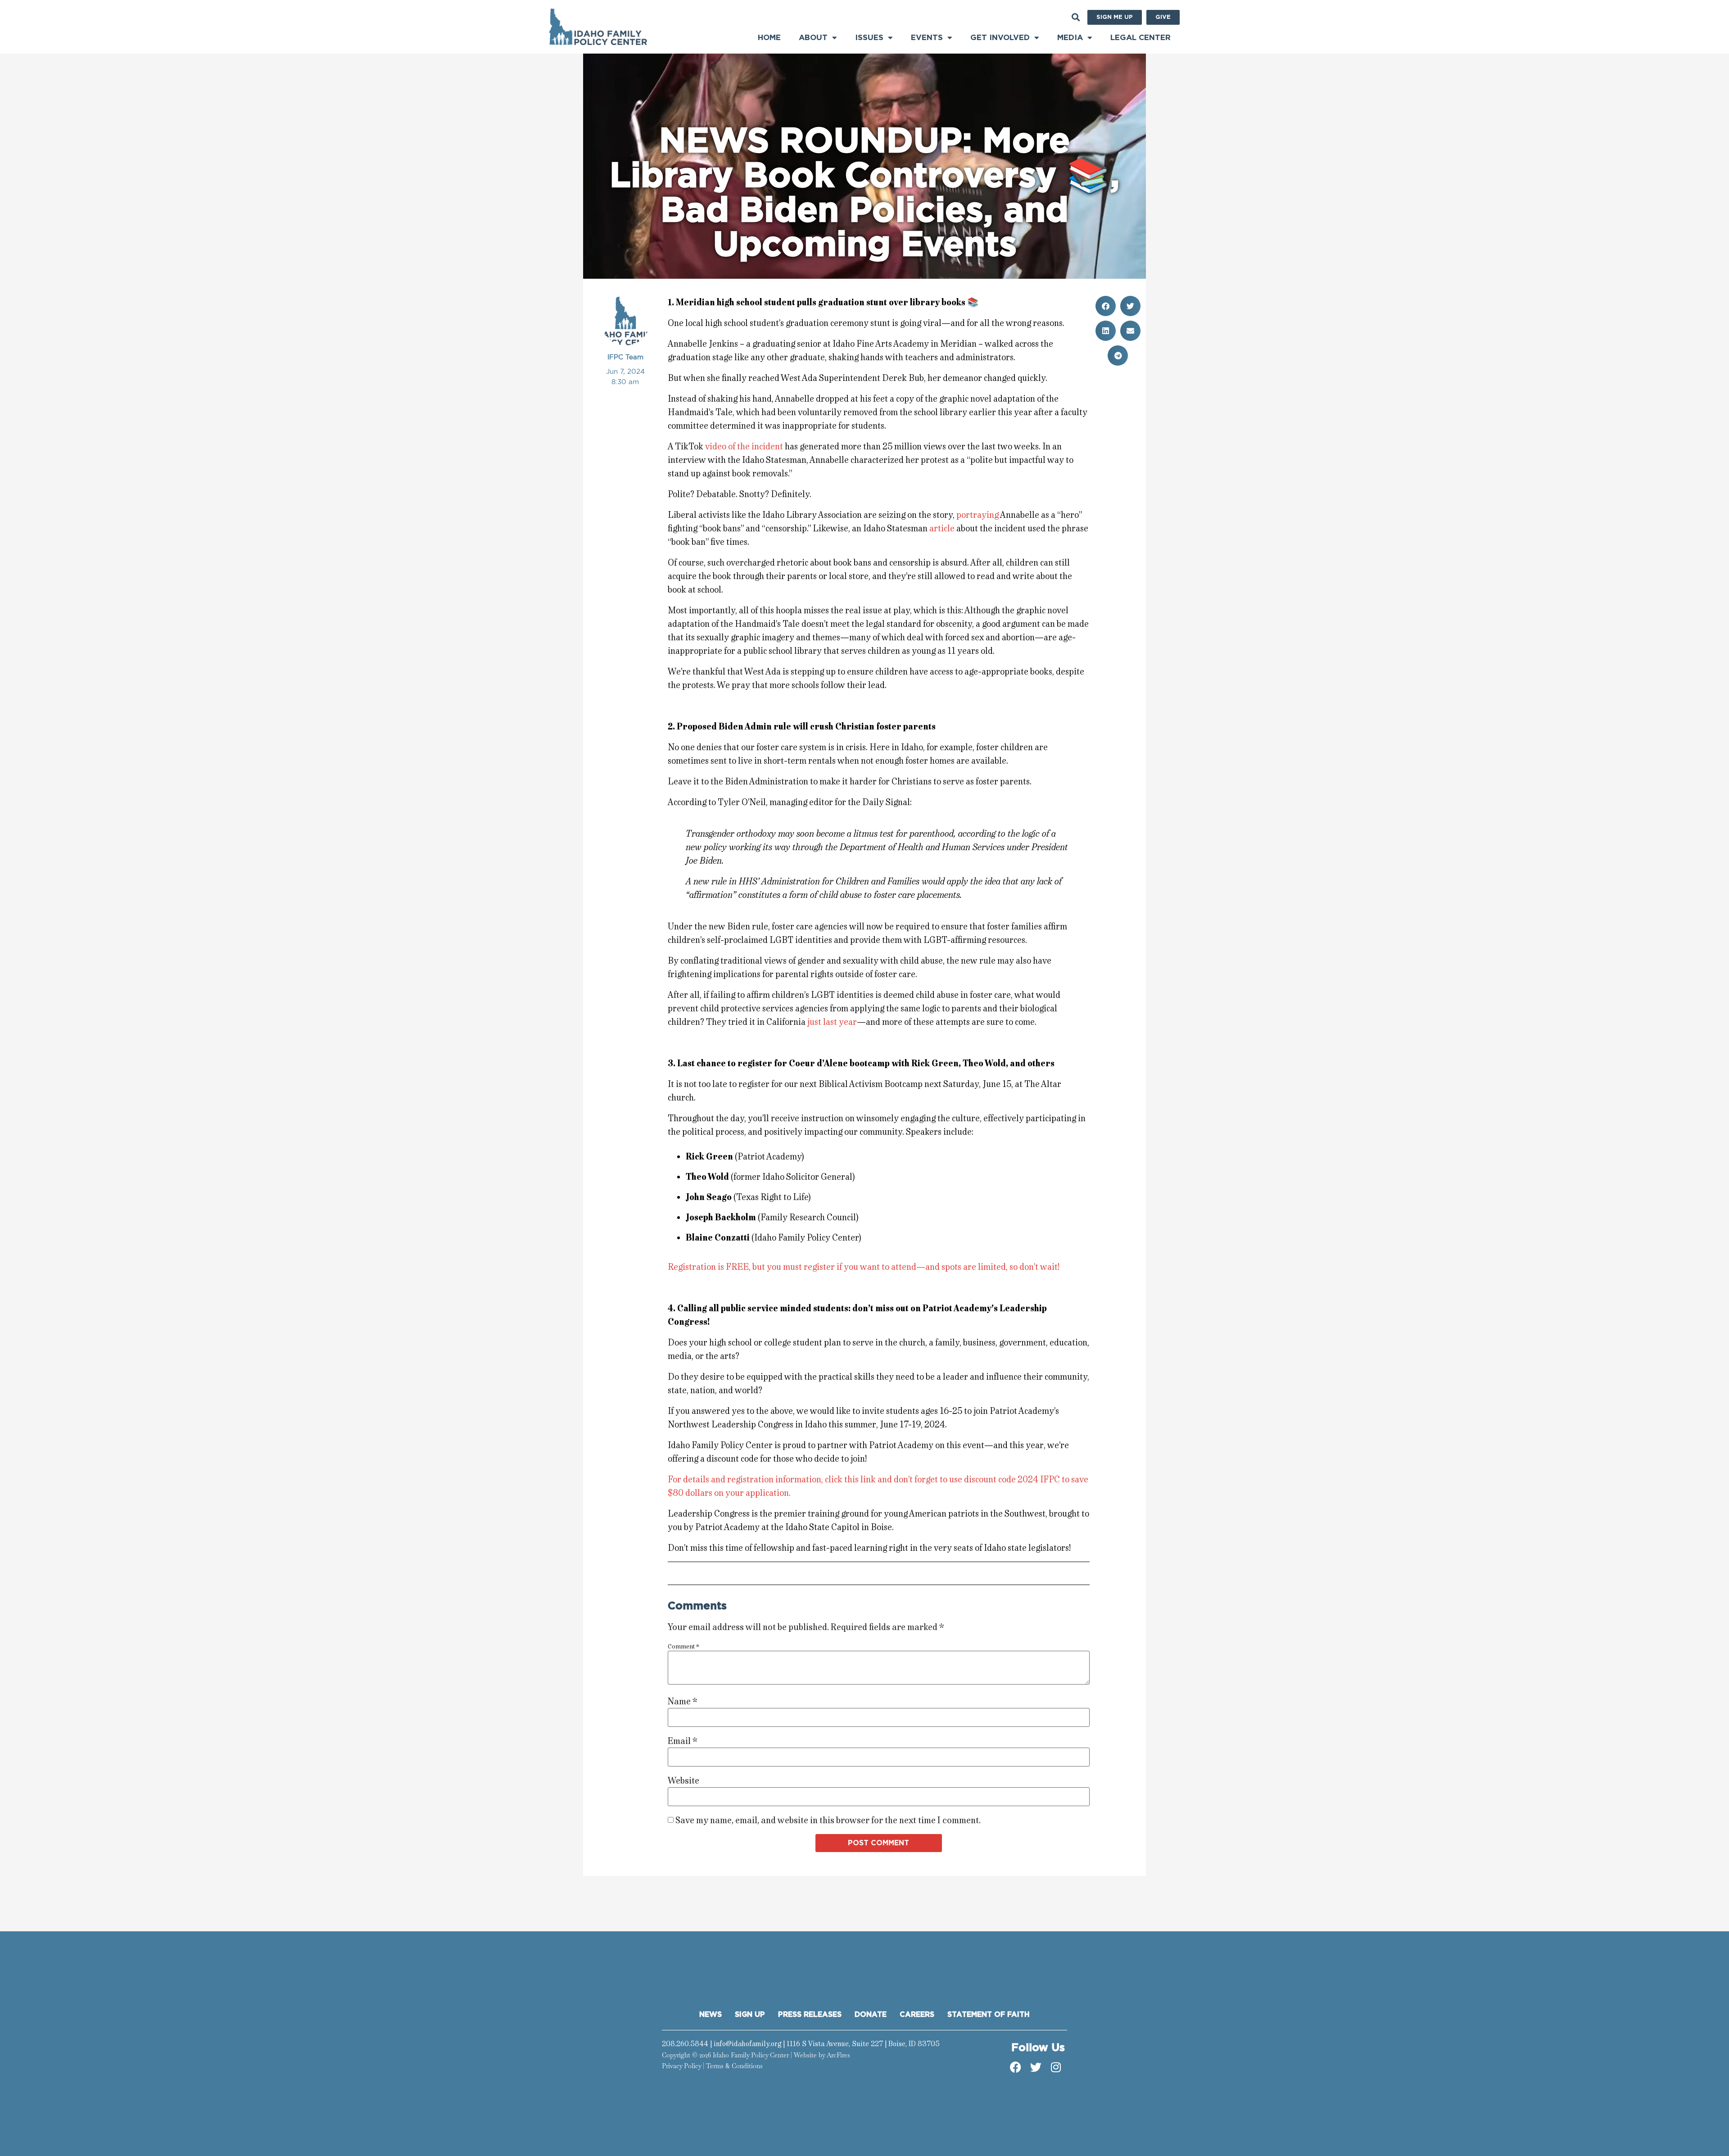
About (813, 38)
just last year (832, 1022)
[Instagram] (1056, 2067)
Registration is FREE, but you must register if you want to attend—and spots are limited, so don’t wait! (864, 1267)
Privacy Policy (681, 2066)
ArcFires (838, 2055)
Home (769, 38)
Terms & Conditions (734, 2066)
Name (683, 1702)
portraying (978, 515)
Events (927, 38)
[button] (1075, 17)
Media (1070, 38)
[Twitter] (1036, 2067)
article (942, 528)
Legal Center (1141, 38)
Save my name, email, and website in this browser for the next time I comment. (828, 1821)
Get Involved (1000, 38)
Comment (683, 1647)
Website (683, 1781)
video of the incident (744, 446)
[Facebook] (1015, 2067)
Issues (869, 38)
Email (683, 1741)
